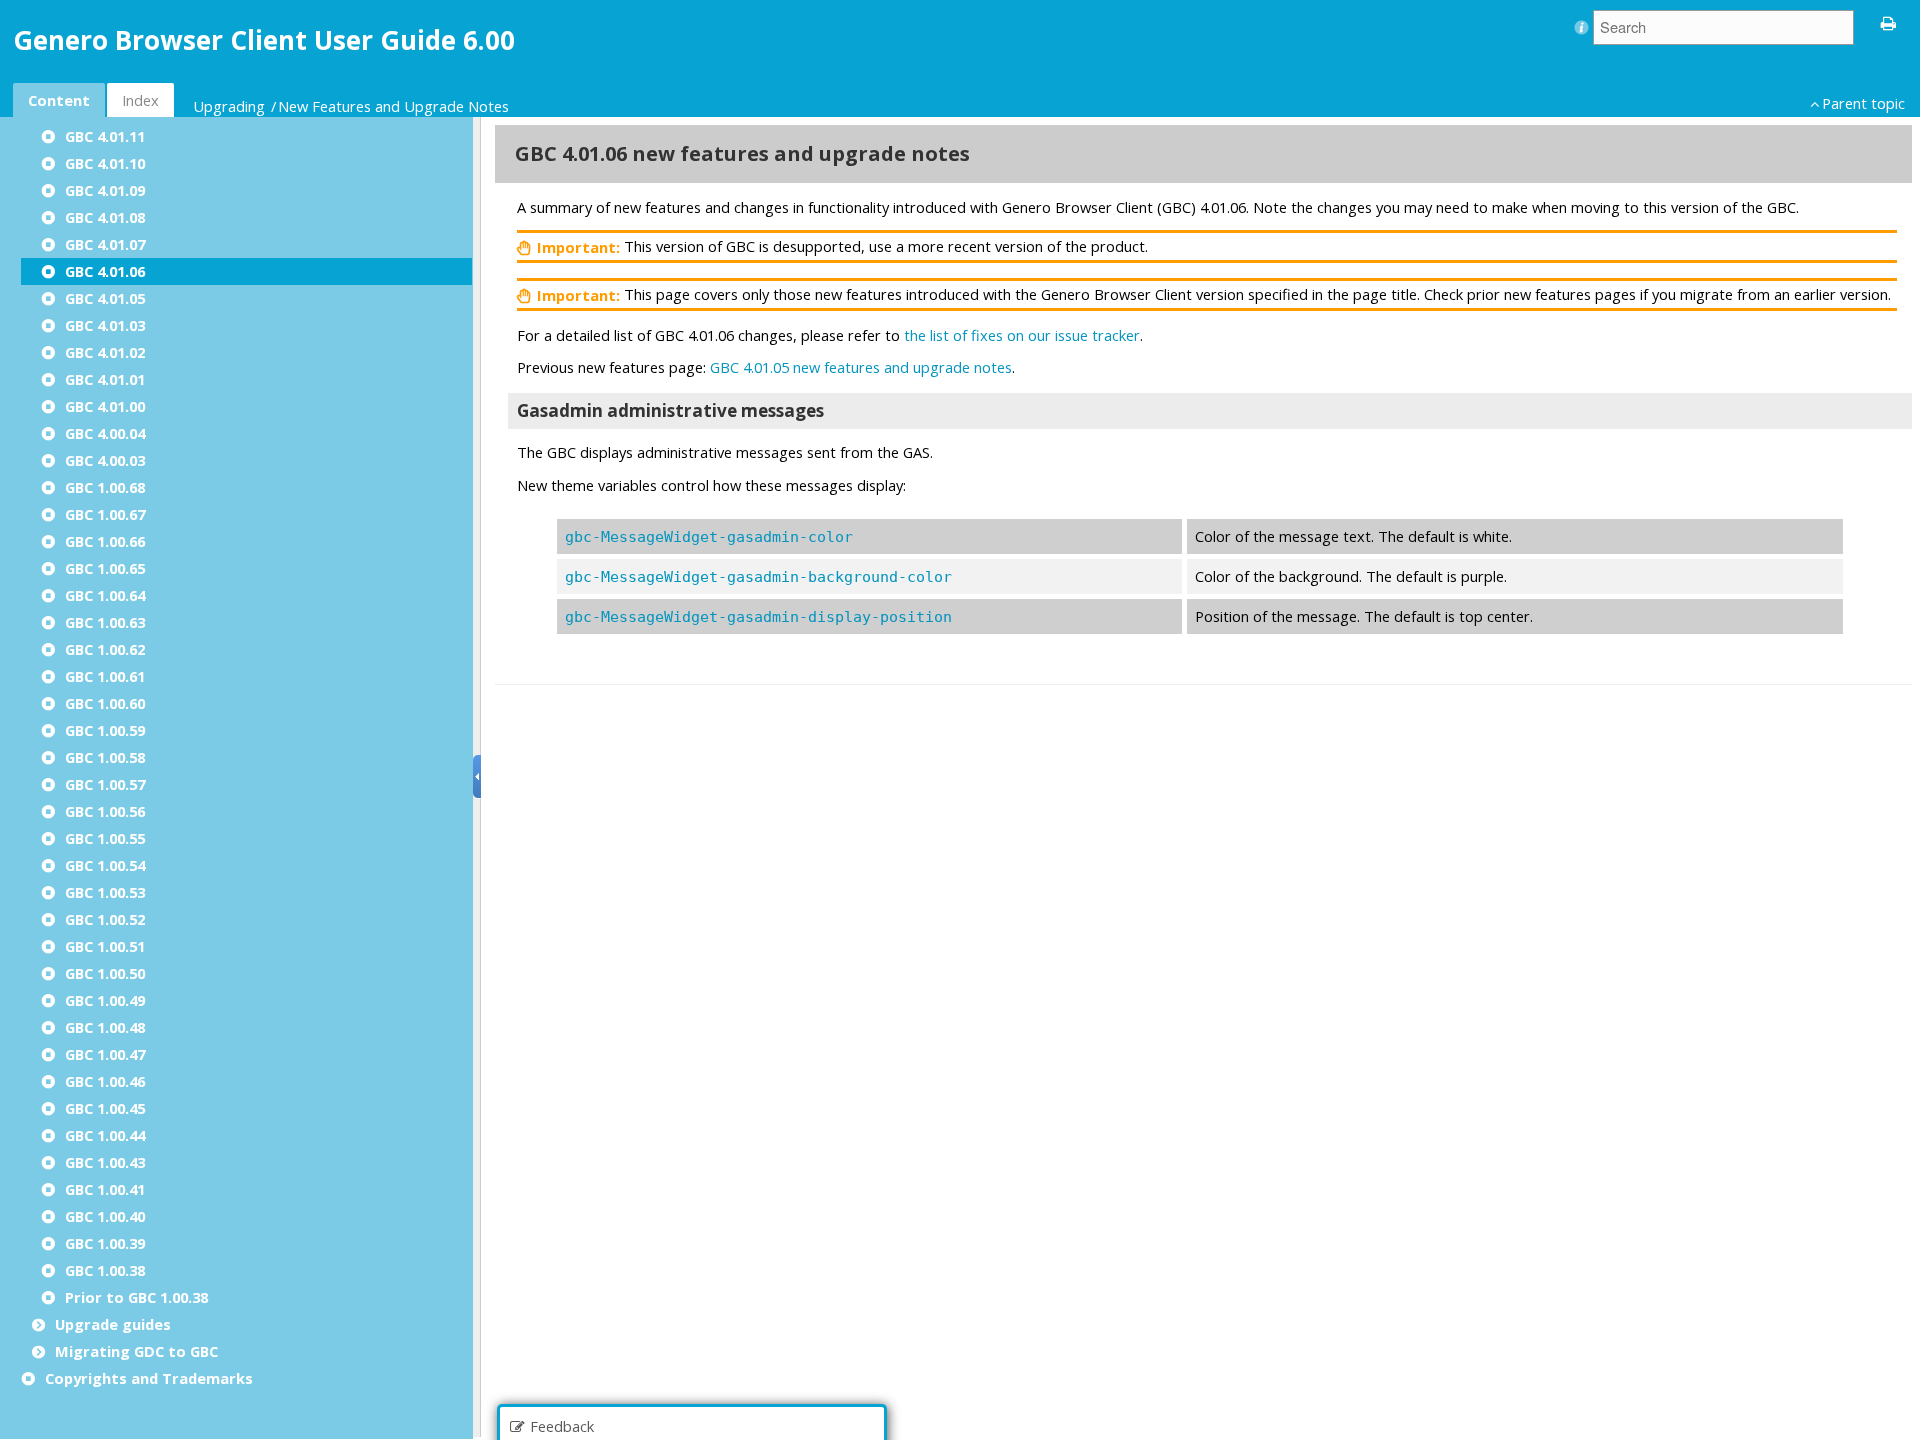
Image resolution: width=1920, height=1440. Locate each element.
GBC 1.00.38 (105, 1270)
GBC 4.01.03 (105, 325)
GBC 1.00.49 (105, 1000)
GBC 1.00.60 (105, 703)
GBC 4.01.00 (105, 406)
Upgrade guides (113, 1324)
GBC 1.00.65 (105, 568)
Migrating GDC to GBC (136, 1351)
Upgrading (229, 106)
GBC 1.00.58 (105, 757)
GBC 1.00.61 (105, 676)
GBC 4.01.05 (105, 298)
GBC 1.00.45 (105, 1108)
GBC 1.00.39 (105, 1243)
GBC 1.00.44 (105, 1135)
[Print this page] (1889, 22)
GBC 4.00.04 (105, 433)
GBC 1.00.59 (105, 730)
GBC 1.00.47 (105, 1054)
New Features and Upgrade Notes (393, 106)
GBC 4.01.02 (105, 352)
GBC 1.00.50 (105, 973)
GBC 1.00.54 (105, 865)
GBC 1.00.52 (105, 919)
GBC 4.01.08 (105, 217)
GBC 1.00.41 (105, 1189)
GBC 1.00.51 (105, 946)
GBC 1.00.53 (105, 892)
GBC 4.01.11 (105, 136)
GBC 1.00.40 (105, 1216)
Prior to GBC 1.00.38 (136, 1297)
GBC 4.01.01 (105, 379)
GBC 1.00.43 (105, 1162)
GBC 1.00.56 (105, 811)
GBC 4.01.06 (105, 271)
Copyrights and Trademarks (149, 1378)
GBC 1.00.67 (105, 514)
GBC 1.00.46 (105, 1081)
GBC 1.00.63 (105, 622)
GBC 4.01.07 (105, 244)
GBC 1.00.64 (105, 595)
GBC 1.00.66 (105, 541)
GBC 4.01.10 (105, 163)
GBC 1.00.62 (105, 649)
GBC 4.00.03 (105, 460)
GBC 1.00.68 (105, 487)
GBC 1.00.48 (105, 1027)
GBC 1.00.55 (105, 838)
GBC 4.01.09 (105, 190)
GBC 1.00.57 (105, 784)
